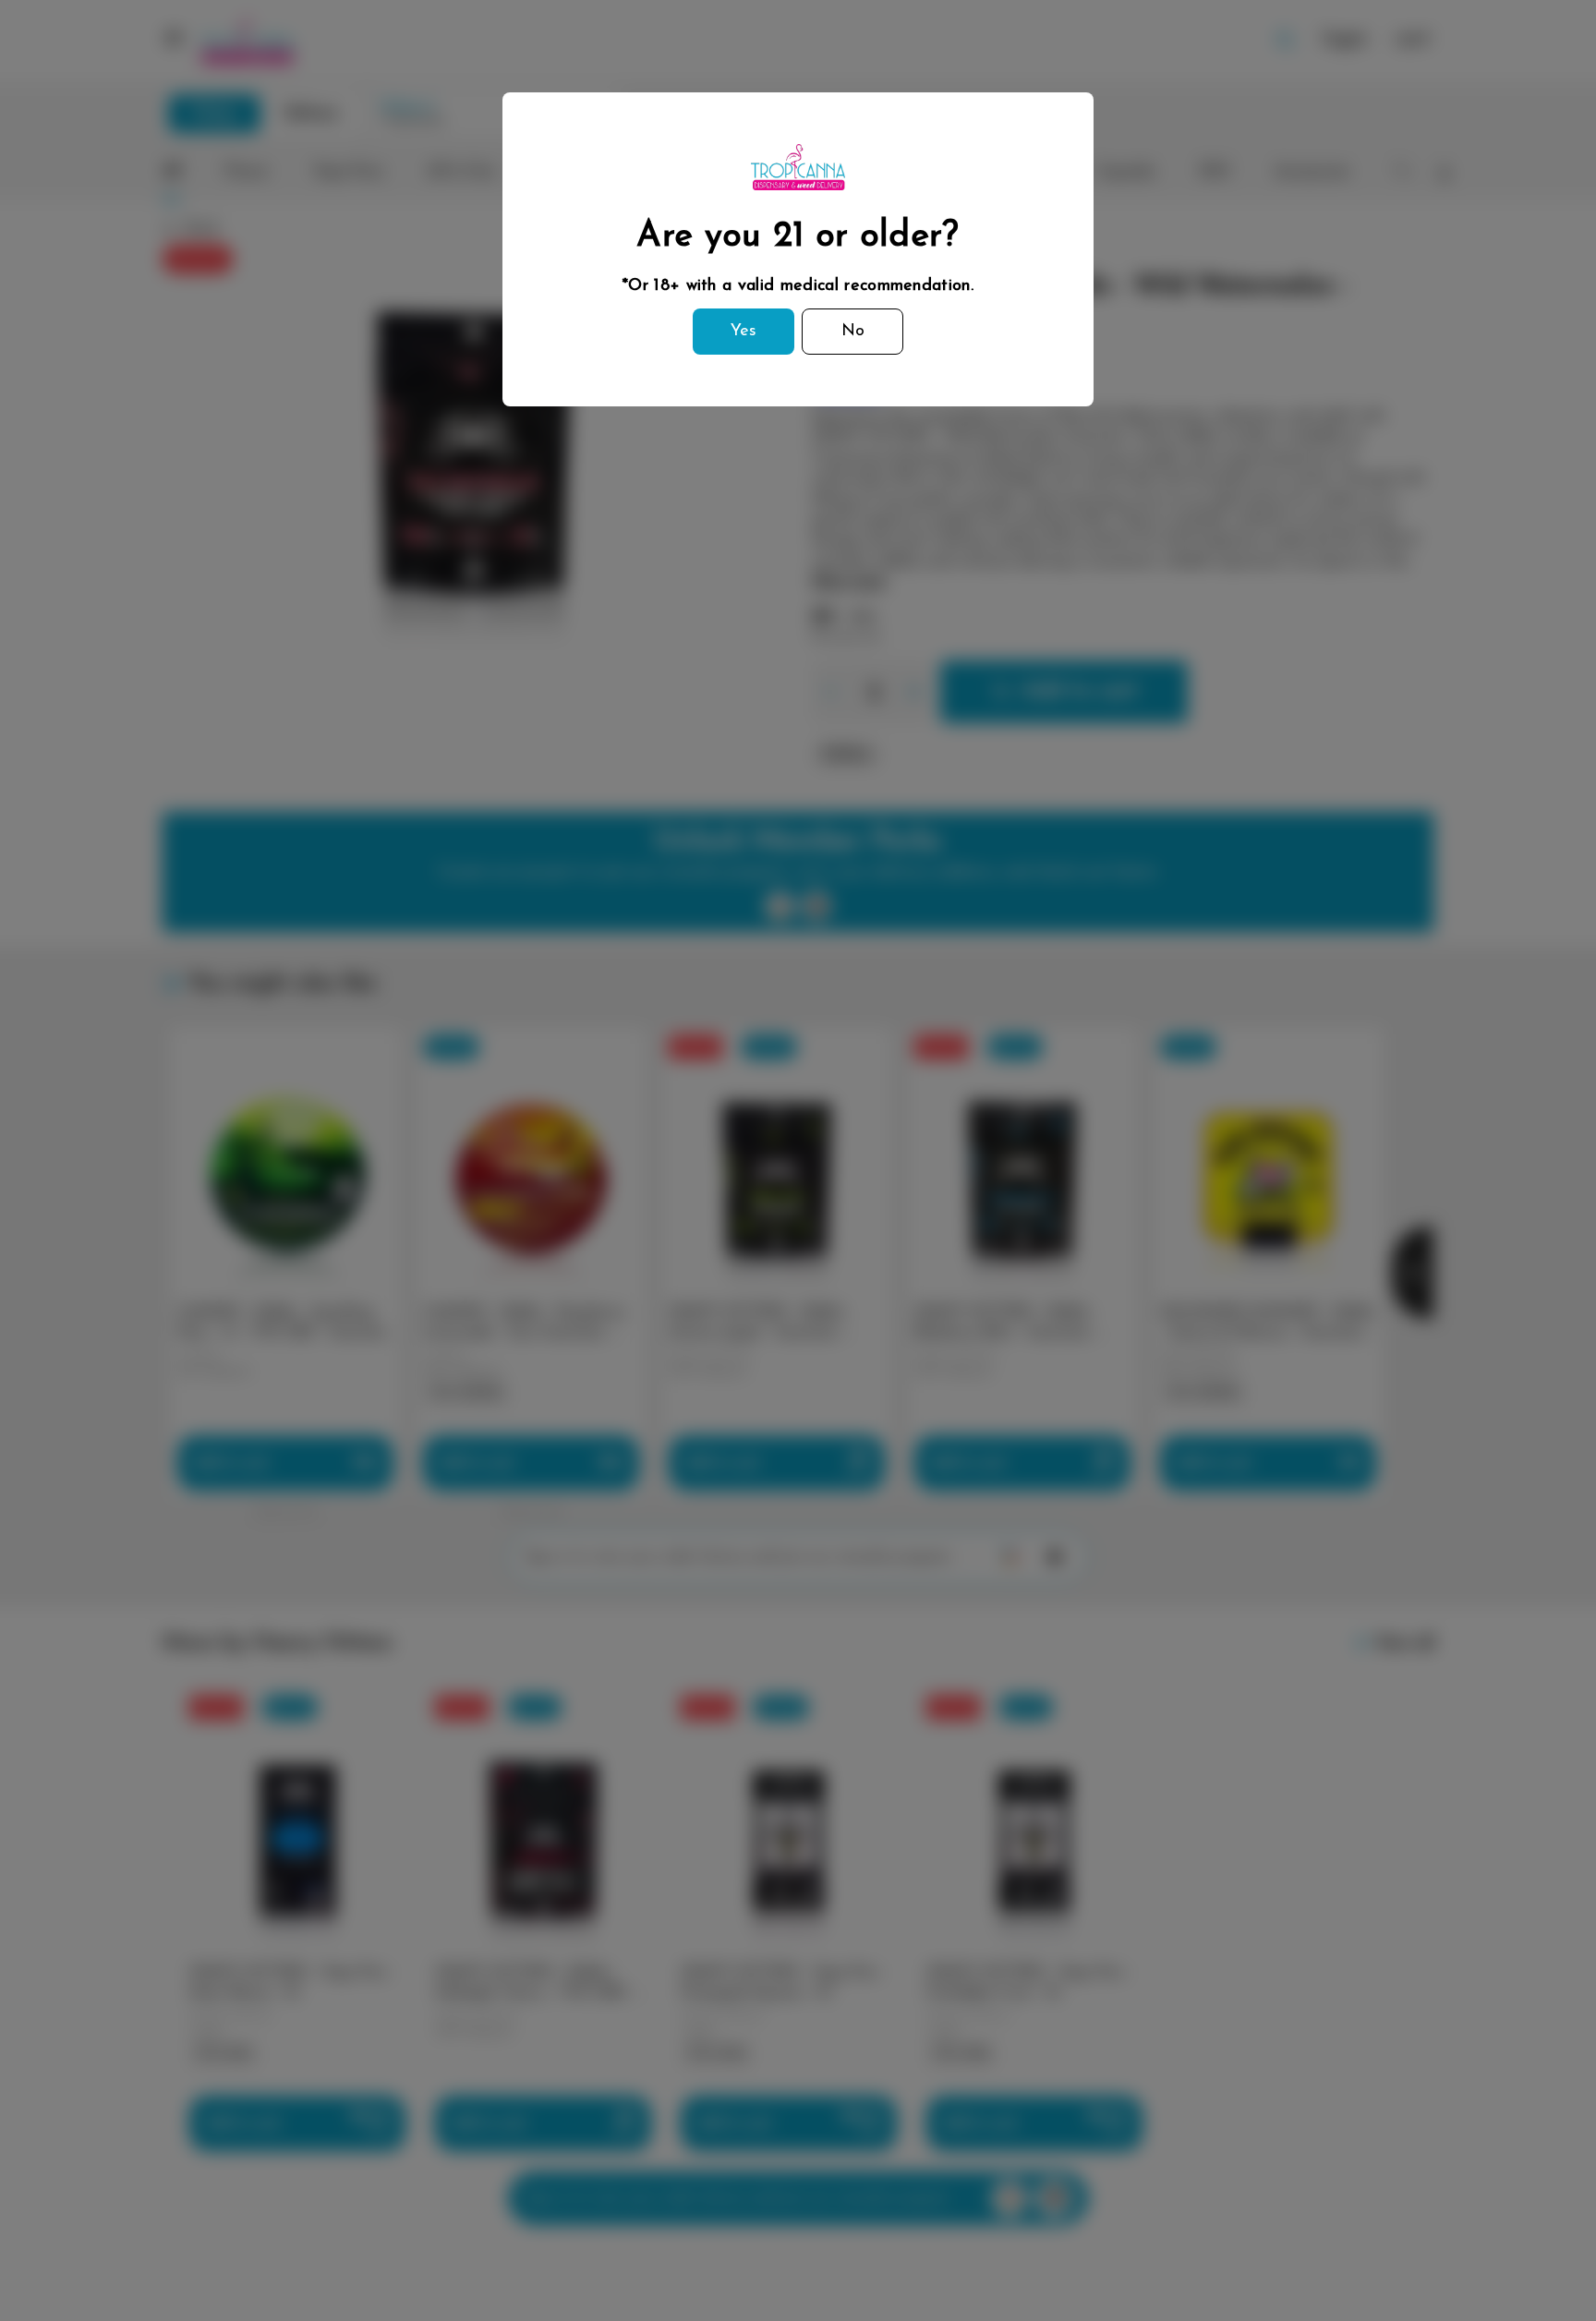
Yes (744, 332)
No (853, 332)
